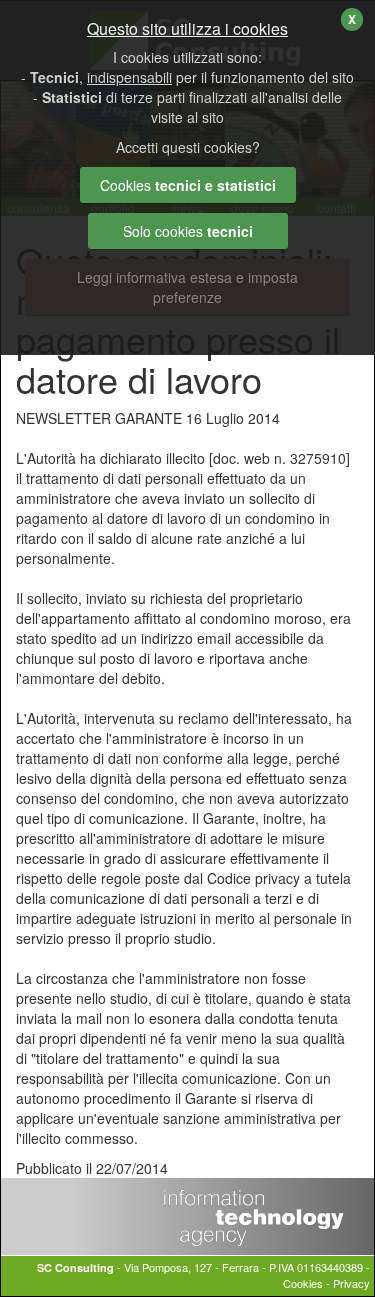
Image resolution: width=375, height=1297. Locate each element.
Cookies (303, 1283)
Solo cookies (188, 231)
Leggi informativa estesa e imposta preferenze (187, 287)
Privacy (351, 1283)
